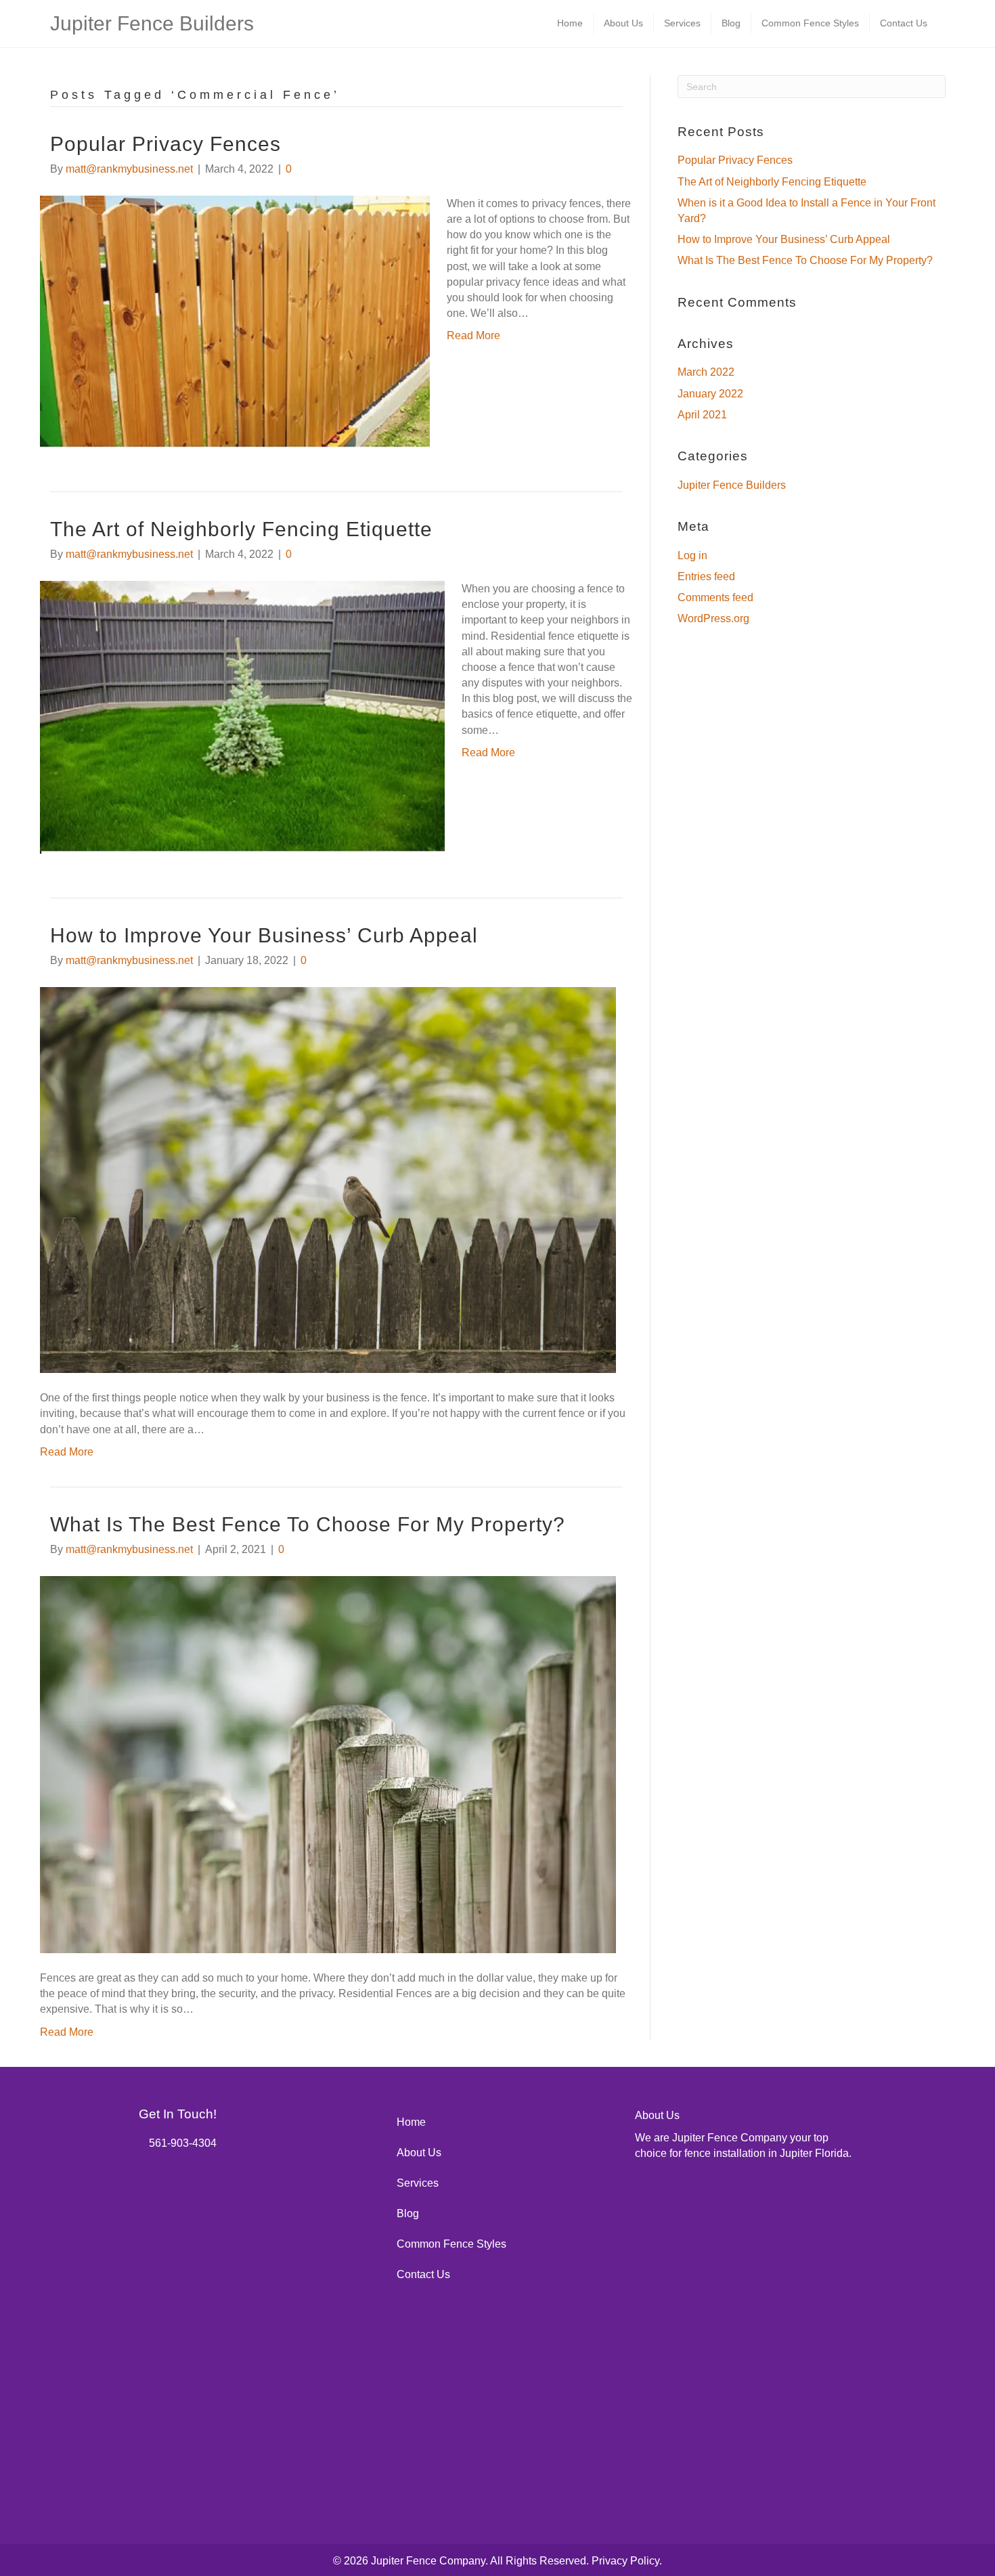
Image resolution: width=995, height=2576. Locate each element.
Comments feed (715, 597)
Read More (473, 335)
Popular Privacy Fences (165, 144)
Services (682, 23)
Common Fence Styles (810, 23)
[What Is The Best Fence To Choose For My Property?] (328, 1764)
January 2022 (710, 394)
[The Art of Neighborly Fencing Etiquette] (242, 717)
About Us (623, 23)
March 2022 (706, 372)
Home (570, 23)
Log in (692, 555)
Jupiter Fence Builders (732, 485)
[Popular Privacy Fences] (235, 321)
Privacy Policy (625, 2561)
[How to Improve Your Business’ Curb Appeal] (328, 1179)
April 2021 (702, 415)
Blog (731, 23)
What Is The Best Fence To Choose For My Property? (308, 1524)
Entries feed (706, 576)
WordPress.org (713, 618)
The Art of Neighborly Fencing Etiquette (241, 529)
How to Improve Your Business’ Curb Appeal (264, 935)
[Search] (942, 23)
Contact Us (904, 23)
